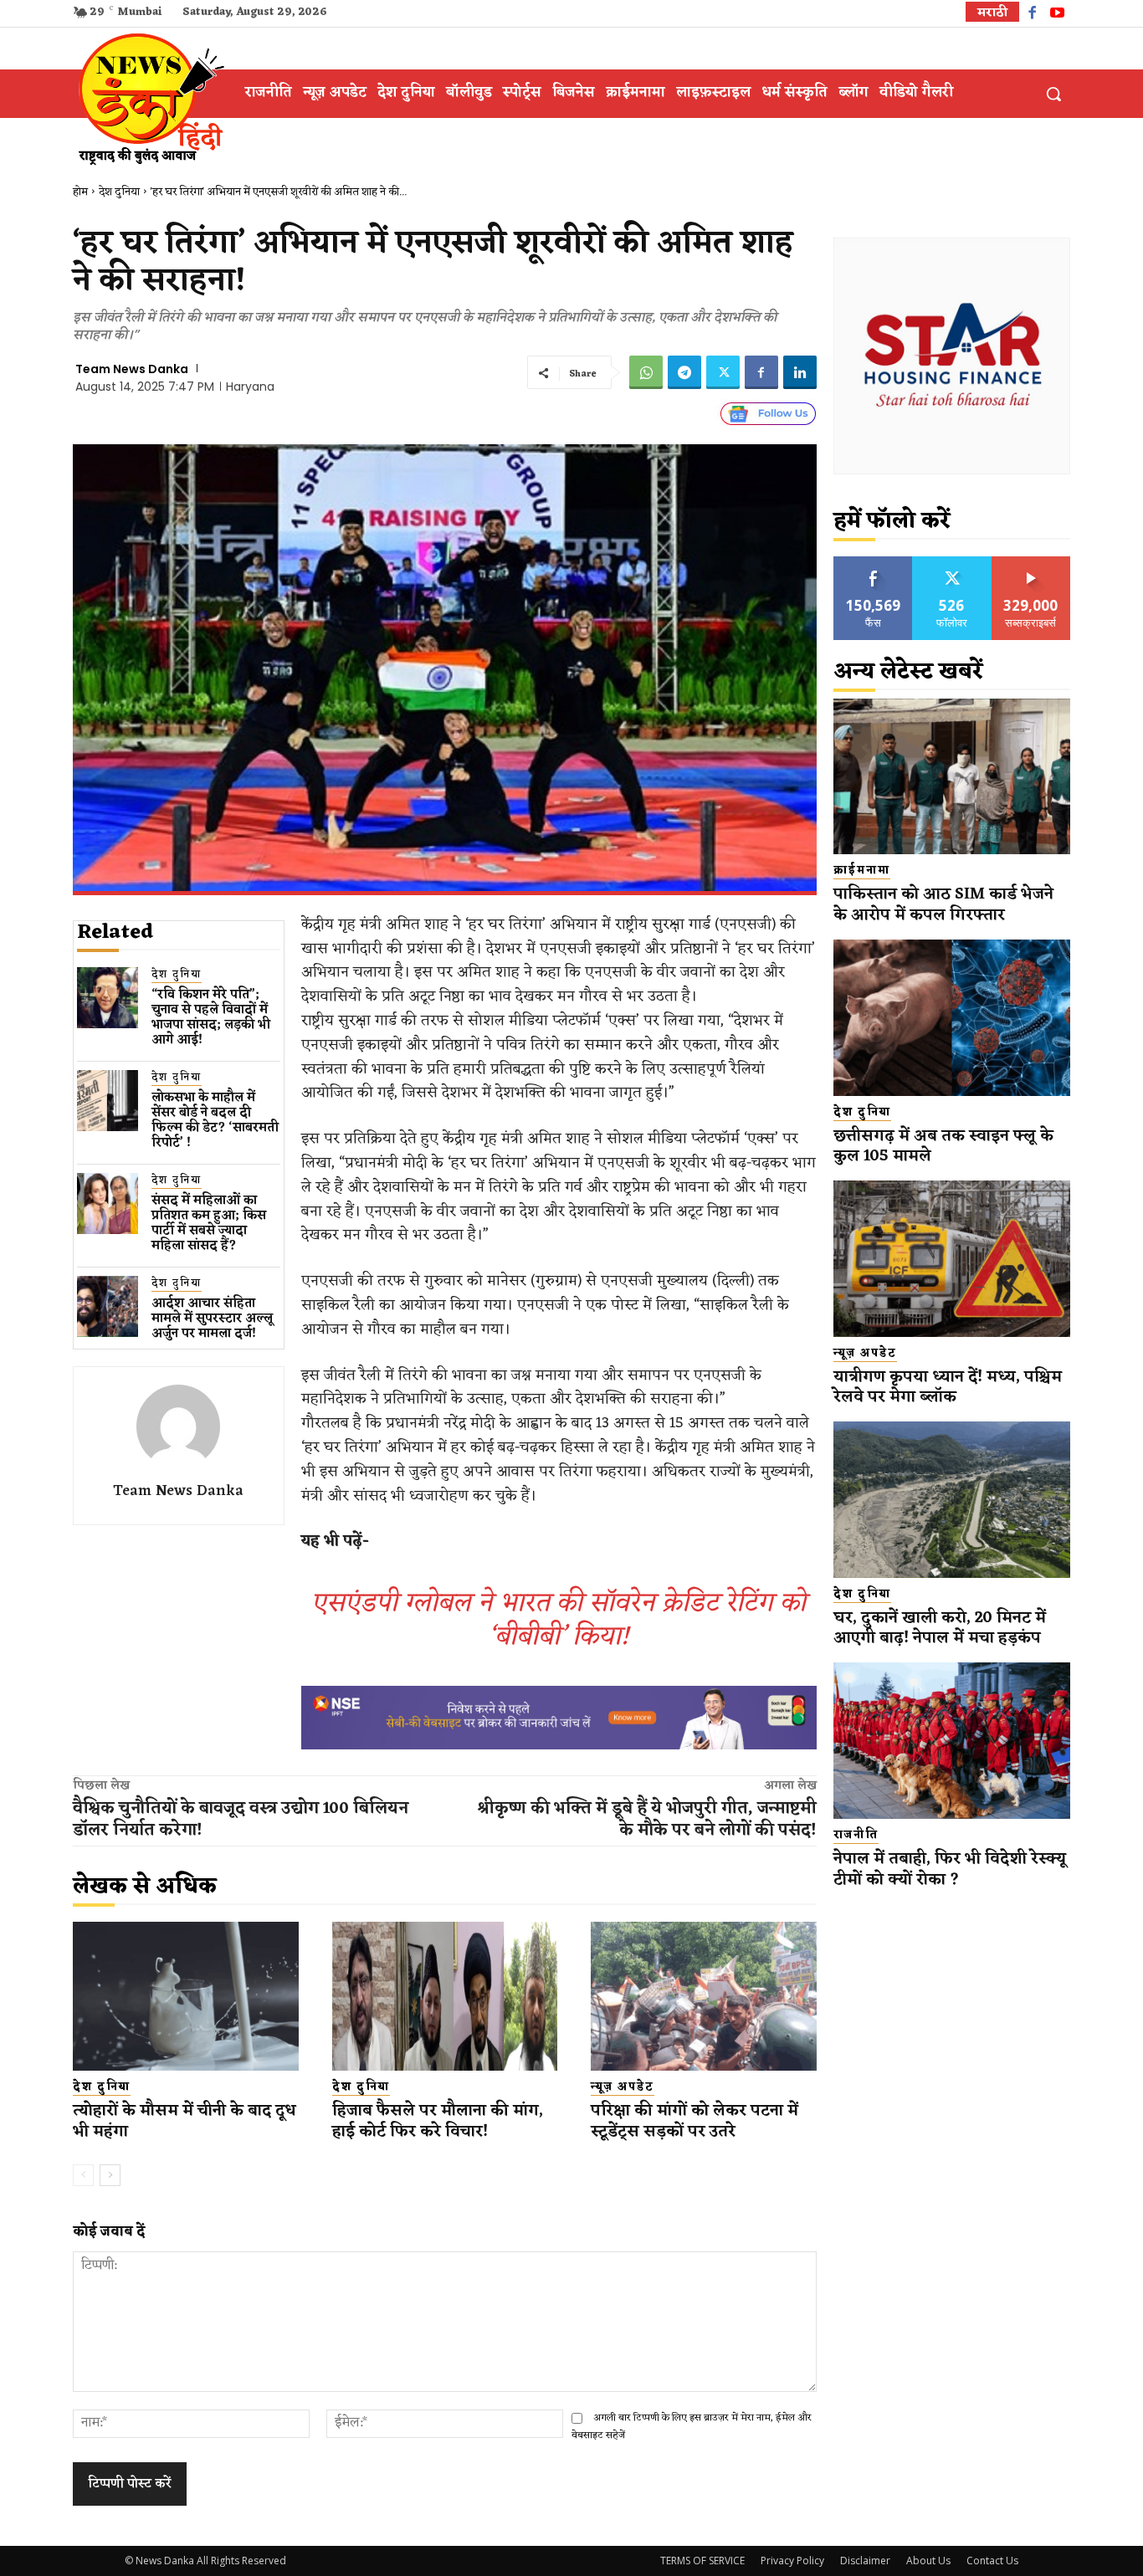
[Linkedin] (800, 372)
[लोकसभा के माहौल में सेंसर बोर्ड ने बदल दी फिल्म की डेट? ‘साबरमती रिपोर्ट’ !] (108, 1101)
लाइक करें (874, 563)
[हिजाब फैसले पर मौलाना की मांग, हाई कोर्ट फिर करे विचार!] (445, 1996)
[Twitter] (723, 372)
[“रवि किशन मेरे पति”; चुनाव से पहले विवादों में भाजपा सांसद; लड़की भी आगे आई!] (108, 998)
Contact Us (992, 2561)
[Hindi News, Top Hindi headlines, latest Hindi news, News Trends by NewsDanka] (149, 98)
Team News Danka (132, 369)
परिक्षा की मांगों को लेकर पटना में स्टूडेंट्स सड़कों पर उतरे (695, 2121)
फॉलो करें (952, 563)
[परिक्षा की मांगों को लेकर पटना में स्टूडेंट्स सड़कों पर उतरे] (704, 1996)
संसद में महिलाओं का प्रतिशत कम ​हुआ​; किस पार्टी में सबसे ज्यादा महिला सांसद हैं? (209, 1224)
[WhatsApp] (646, 372)
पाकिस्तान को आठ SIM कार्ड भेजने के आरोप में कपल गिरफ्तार (943, 905)
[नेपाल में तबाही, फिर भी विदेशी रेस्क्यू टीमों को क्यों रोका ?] (952, 1741)
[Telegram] (684, 372)
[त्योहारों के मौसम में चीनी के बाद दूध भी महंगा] (186, 1996)
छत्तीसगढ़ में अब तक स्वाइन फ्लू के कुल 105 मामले (943, 1147)
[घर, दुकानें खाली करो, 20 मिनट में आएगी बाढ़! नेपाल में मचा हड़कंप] (952, 1500)
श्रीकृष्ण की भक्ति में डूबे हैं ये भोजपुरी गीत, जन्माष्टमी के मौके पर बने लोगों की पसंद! (647, 1820)
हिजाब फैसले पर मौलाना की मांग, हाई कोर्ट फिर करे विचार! (438, 2121)
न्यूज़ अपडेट (623, 2087)
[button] (1053, 94)
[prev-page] (83, 2175)
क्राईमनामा (862, 871)
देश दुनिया (119, 192)
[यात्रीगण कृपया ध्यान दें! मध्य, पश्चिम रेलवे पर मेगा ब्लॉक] (952, 1259)
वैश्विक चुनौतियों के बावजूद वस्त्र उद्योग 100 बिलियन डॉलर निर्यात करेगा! (241, 1820)
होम (80, 192)
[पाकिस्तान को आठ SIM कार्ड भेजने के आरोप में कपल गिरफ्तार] (952, 777)
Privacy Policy (792, 2561)
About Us (928, 2561)
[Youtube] (1057, 15)
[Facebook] (1032, 15)
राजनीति (856, 1836)
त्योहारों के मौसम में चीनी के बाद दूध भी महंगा (185, 2121)
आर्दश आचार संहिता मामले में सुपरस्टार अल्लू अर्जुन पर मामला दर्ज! (212, 1319)
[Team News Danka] (178, 1426)
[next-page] (110, 2175)
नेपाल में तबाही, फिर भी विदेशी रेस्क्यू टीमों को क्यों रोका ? (950, 1869)
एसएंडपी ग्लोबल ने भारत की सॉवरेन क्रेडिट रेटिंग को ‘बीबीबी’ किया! (559, 1620)
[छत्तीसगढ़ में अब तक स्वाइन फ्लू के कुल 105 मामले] (952, 1018)
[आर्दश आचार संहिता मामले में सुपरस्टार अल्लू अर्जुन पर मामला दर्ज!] (108, 1306)
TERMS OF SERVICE (702, 2561)
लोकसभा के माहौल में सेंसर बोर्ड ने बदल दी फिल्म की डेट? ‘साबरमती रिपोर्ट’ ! (215, 1121)
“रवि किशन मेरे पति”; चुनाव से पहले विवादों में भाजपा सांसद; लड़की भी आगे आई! (211, 1018)
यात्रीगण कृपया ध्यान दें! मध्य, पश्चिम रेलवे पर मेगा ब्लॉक (948, 1388)
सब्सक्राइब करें (1031, 563)
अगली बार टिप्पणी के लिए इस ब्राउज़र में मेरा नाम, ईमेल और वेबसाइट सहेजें (692, 2427)
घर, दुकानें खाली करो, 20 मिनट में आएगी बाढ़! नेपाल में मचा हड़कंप (940, 1629)
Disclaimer (865, 2561)
